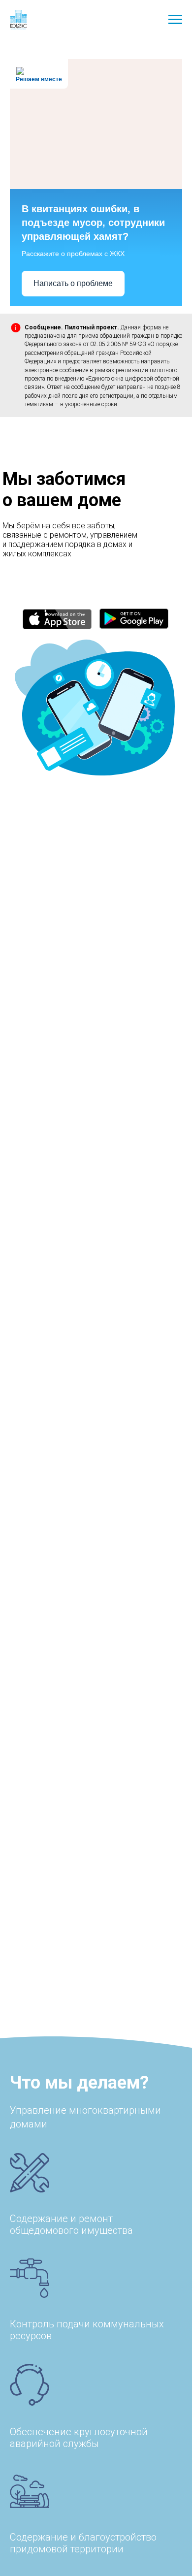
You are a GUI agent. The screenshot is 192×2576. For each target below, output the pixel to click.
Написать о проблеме (73, 283)
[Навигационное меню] (175, 20)
